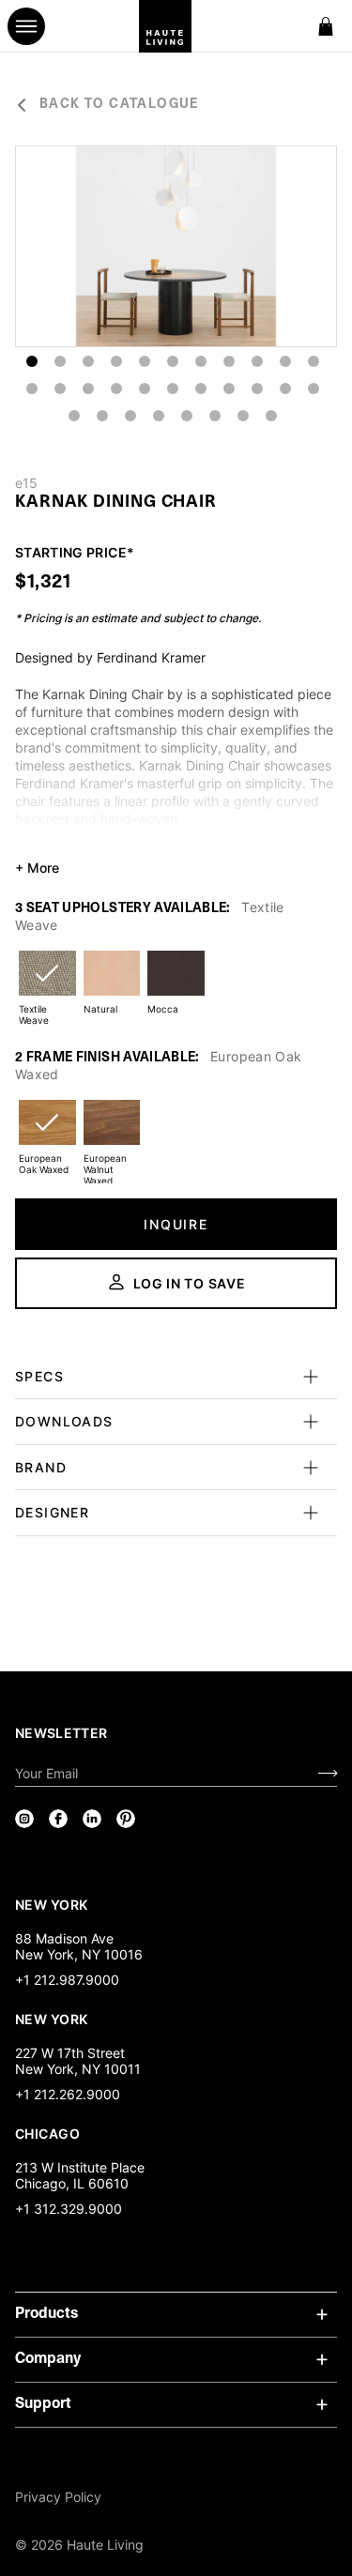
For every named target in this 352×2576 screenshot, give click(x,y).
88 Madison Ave (64, 1938)
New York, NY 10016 (79, 1954)
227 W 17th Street (70, 2053)
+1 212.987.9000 (67, 1980)
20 (257, 389)
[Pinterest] (126, 1819)
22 (314, 389)
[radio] (47, 985)
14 (88, 389)
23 (74, 416)
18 (201, 389)
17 (173, 389)
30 (271, 416)
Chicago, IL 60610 (72, 2183)
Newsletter (61, 1733)
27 (187, 416)
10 (285, 361)
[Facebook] (58, 1819)
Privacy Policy (58, 2497)
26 (159, 416)
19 (229, 389)
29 (243, 416)
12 (32, 389)
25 (130, 416)
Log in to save (190, 1283)
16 (145, 389)
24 (102, 416)
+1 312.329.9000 (69, 2209)
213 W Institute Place (80, 2167)
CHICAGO (47, 2133)
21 (285, 389)
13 (60, 389)
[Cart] (326, 26)
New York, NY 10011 (78, 2069)
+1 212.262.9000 (68, 2094)
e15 (26, 483)
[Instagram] (24, 1819)
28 (215, 416)
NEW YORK (53, 1904)
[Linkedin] (92, 1819)
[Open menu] (26, 26)
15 (116, 389)
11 (314, 361)
